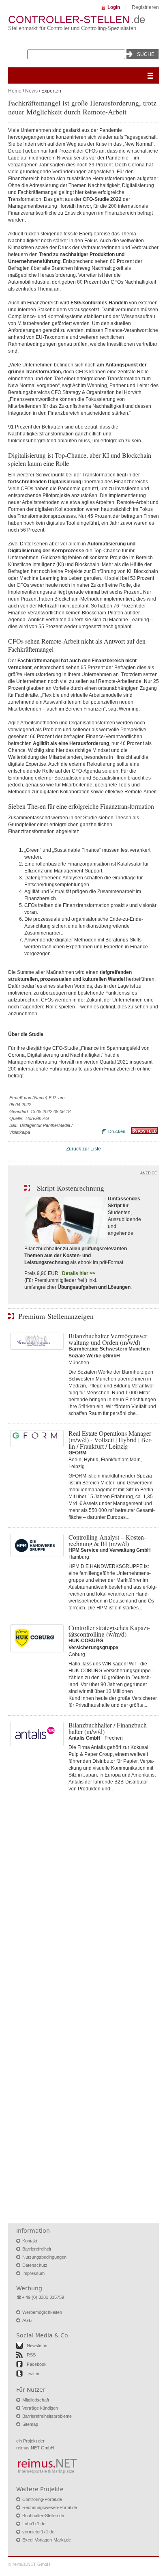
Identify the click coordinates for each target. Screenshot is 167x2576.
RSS (31, 2355)
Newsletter (37, 2346)
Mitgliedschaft (36, 2400)
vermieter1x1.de (38, 2532)
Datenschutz (35, 2265)
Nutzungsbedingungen (44, 2257)
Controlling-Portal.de (42, 2499)
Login (114, 7)
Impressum (33, 2273)
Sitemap (30, 2424)
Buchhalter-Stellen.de (43, 2516)
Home (15, 91)
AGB (27, 2320)
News (31, 91)
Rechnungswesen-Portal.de (50, 2507)
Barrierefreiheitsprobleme (47, 2416)
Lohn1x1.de (34, 2524)
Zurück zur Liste (83, 1149)
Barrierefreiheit (37, 2249)
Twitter (33, 2374)
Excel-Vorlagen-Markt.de (47, 2540)
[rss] (145, 1132)
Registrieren (145, 7)
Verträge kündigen (40, 2408)
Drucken (117, 1131)
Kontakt (30, 2241)
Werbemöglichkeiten (42, 2312)
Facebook (37, 2364)
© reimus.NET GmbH (29, 2564)
